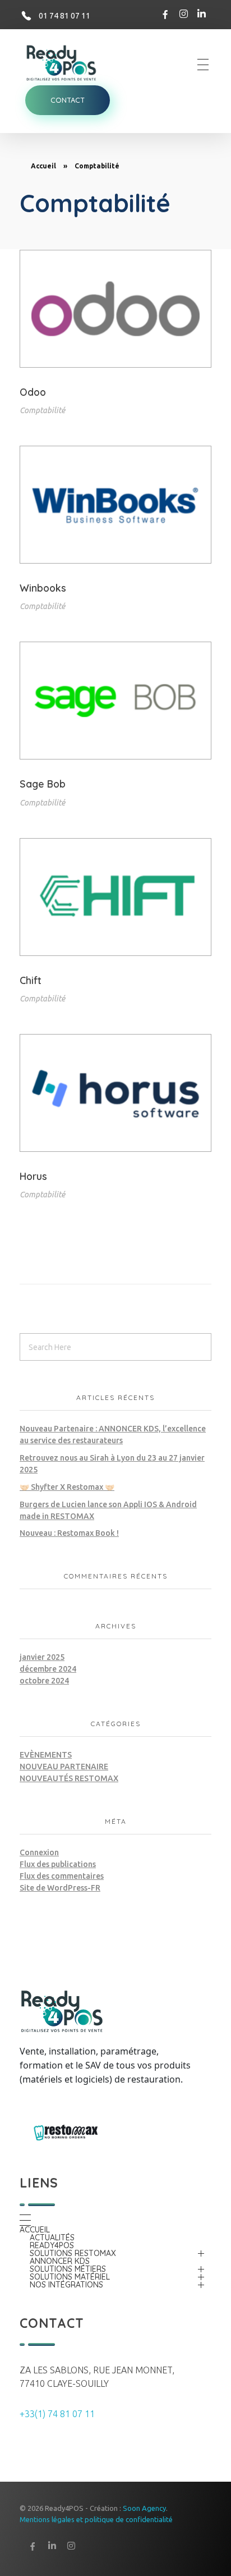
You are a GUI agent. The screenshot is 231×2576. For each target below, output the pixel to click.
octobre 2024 (44, 1681)
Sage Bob (43, 784)
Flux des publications (58, 1864)
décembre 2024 (48, 1669)
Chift (31, 980)
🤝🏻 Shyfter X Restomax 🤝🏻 (67, 1487)
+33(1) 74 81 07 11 (57, 2414)
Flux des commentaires (62, 1876)
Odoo (33, 392)
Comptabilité (42, 410)
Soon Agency (144, 2508)
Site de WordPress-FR (60, 1888)
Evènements (46, 1755)
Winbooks (43, 588)
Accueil (43, 166)
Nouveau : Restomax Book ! (69, 1533)
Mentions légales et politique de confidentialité (96, 2519)
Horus (33, 1176)
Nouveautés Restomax (69, 1778)
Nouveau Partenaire (64, 1767)
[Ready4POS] (67, 63)
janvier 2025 (42, 1657)
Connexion (39, 1852)
